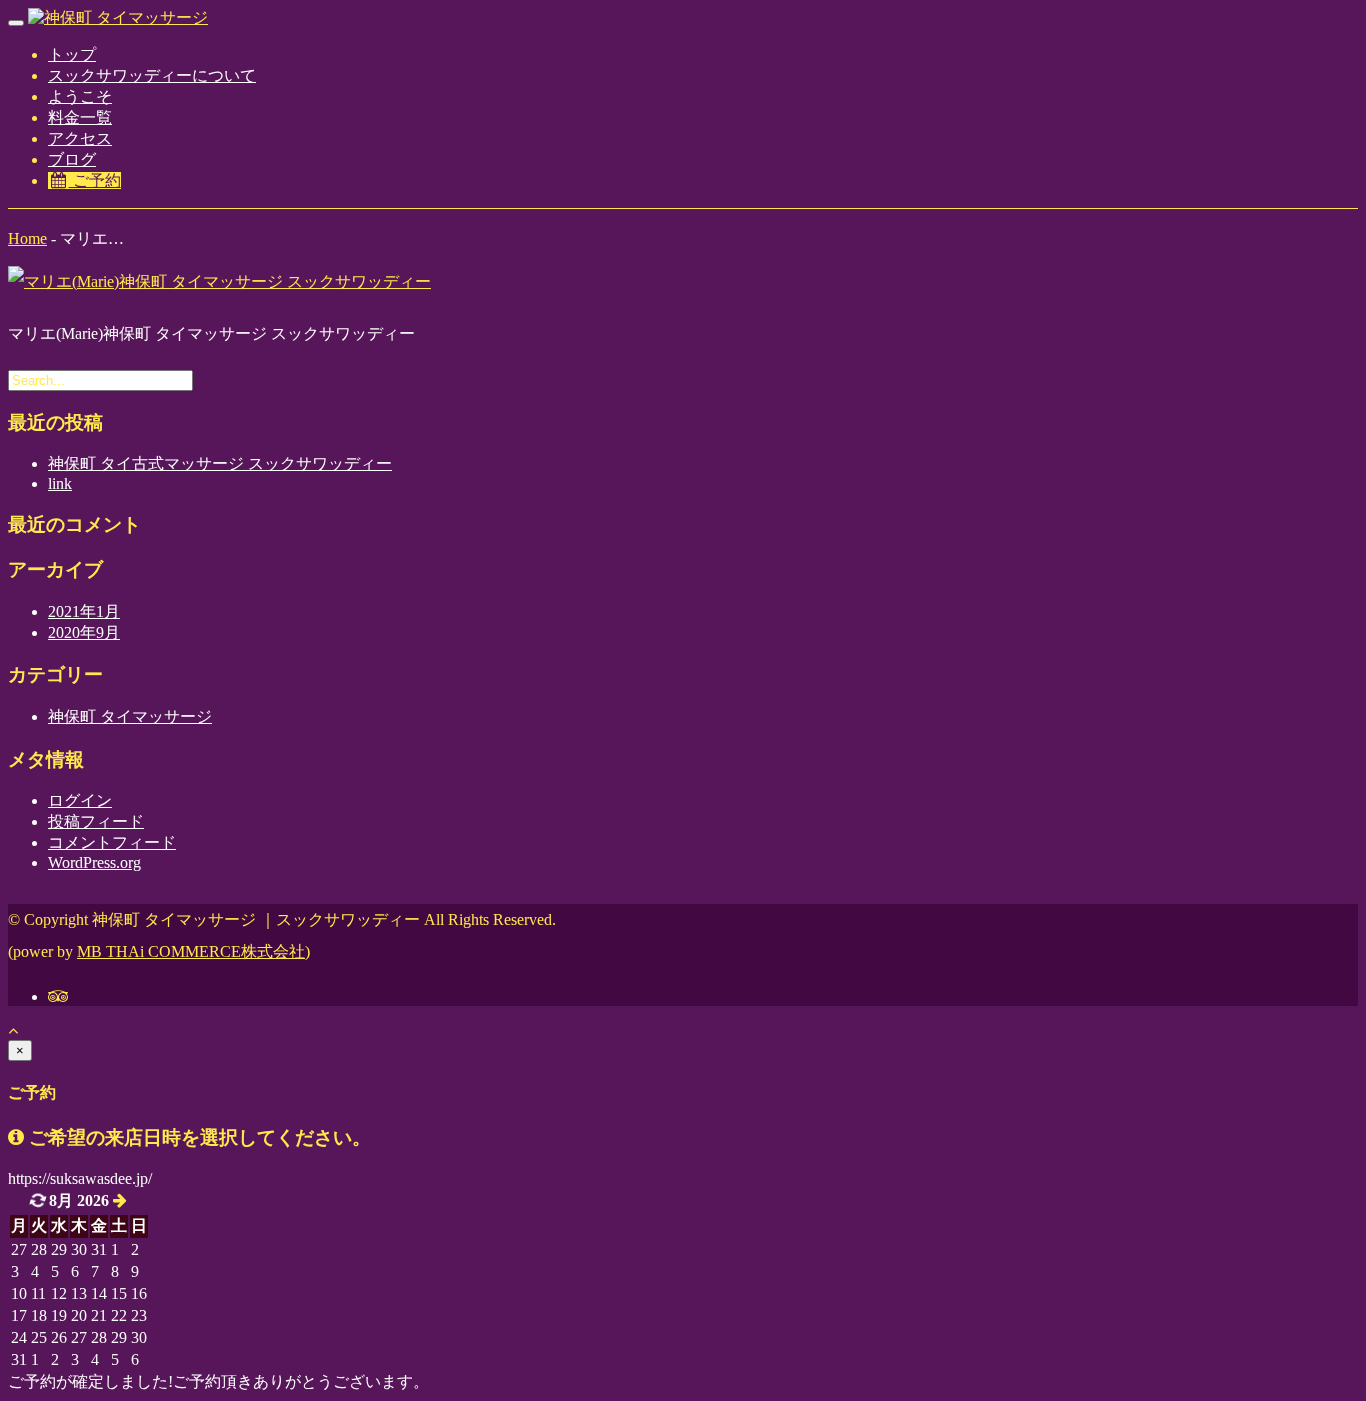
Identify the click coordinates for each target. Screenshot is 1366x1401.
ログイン (80, 800)
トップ (72, 54)
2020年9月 (84, 632)
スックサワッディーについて (152, 75)
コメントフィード (112, 842)
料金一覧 (80, 117)
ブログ (72, 159)
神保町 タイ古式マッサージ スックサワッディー (220, 463)
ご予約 (95, 180)
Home (27, 238)
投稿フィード (96, 821)
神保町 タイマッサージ (130, 716)
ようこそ (80, 96)
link (60, 483)
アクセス (80, 138)
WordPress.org (94, 862)
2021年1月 (84, 611)
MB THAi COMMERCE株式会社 (191, 951)
